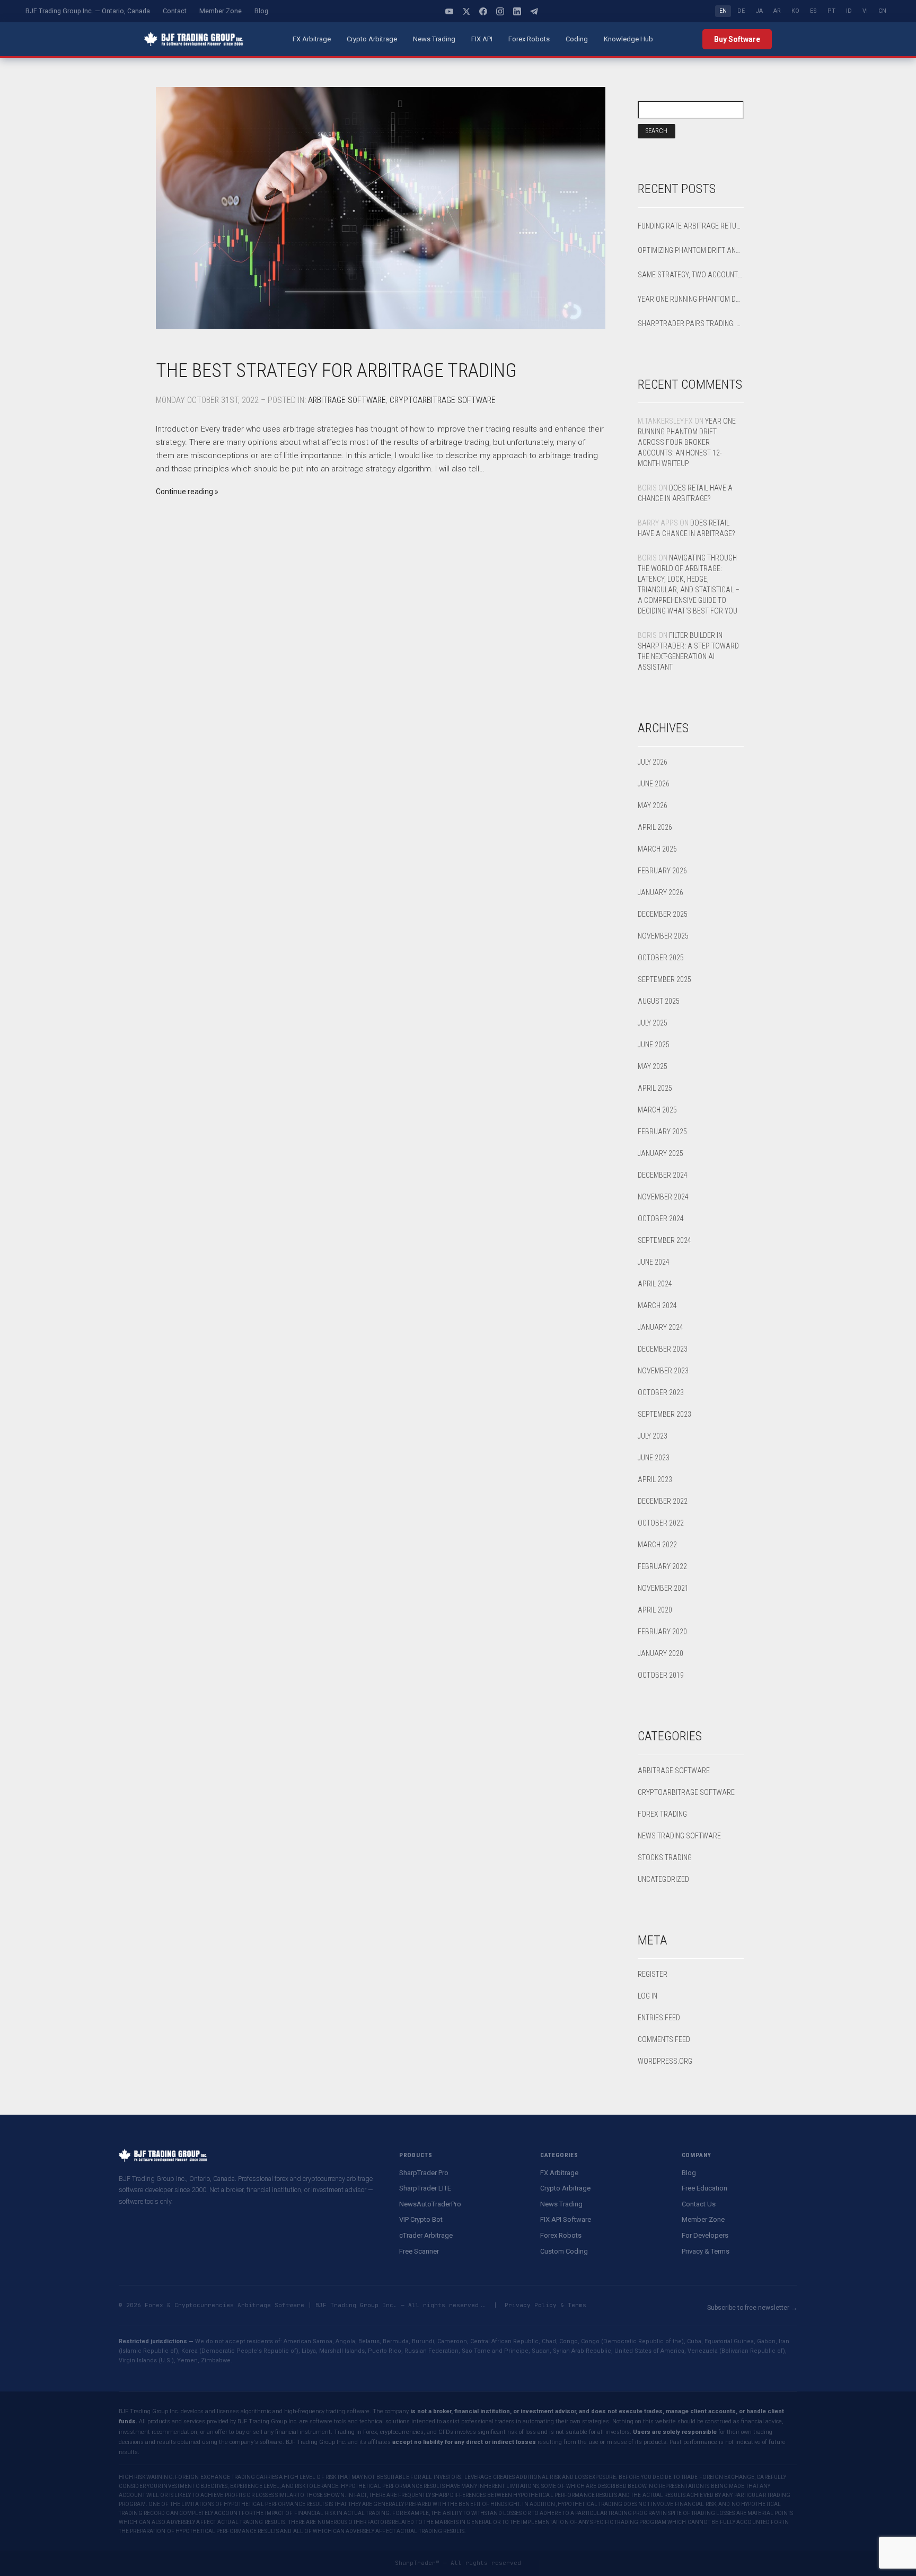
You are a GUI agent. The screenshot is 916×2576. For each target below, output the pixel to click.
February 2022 (662, 1566)
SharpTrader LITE (425, 2188)
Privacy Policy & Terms (545, 2305)
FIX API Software (566, 2219)
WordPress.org (665, 2061)
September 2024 (664, 1240)
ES (813, 11)
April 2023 (655, 1479)
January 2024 (660, 1327)
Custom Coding (564, 2251)
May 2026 (653, 805)
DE (741, 11)
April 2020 (655, 1610)
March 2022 (657, 1545)
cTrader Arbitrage (426, 2235)
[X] (466, 11)
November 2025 (663, 936)
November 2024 (663, 1197)
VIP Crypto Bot (421, 2219)
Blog (261, 11)
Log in (648, 1996)
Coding (577, 39)
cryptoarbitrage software (443, 400)
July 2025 (653, 1023)
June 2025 (654, 1045)
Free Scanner (419, 2251)
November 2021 (663, 1588)
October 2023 (661, 1392)
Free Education (704, 2188)
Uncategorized (663, 1879)
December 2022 (663, 1501)
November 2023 (663, 1371)
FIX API (482, 39)
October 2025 (661, 958)
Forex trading (662, 1814)
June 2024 (654, 1262)
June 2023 (654, 1458)
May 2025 (653, 1066)
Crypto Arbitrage (372, 39)
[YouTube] (450, 11)
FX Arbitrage (312, 39)
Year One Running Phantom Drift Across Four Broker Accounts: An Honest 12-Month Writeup (691, 299)
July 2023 (653, 1436)
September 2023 (664, 1414)
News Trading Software (679, 1836)
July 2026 (653, 762)
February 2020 (662, 1632)
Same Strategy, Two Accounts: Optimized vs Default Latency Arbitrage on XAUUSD (691, 275)
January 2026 (660, 892)
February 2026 (662, 871)
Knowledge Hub (628, 39)
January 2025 (660, 1153)
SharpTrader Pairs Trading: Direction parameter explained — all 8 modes (691, 323)
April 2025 (655, 1088)
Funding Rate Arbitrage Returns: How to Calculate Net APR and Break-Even (691, 226)
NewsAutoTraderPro (430, 2204)
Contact (175, 11)
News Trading (434, 39)
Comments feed (664, 2039)
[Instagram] (500, 11)
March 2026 (657, 849)
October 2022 (661, 1523)
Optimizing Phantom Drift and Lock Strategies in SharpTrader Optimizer (691, 250)
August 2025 (659, 1001)
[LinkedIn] (517, 11)
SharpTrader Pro (424, 2173)
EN (723, 11)
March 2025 (657, 1110)
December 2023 (663, 1349)
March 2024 (657, 1305)
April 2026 (655, 827)
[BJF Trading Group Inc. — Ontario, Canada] (194, 39)
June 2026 (654, 784)
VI (865, 11)
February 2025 (662, 1132)
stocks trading (665, 1857)
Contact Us (699, 2204)
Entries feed (659, 2018)
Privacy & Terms (706, 2251)
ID (849, 11)
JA (759, 11)
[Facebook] (483, 11)
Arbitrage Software (347, 400)
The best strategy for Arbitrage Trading (336, 371)
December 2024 (663, 1175)
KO (795, 11)
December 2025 (663, 914)
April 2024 (655, 1284)
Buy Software (737, 39)
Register (653, 1974)
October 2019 (661, 1675)
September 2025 (664, 979)
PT (831, 11)
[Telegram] (534, 11)
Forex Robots (529, 39)
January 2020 (660, 1653)
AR (777, 11)
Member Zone (221, 11)
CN (882, 11)
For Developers (705, 2235)
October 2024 (661, 1219)
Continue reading (184, 492)
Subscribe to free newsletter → (752, 2308)
